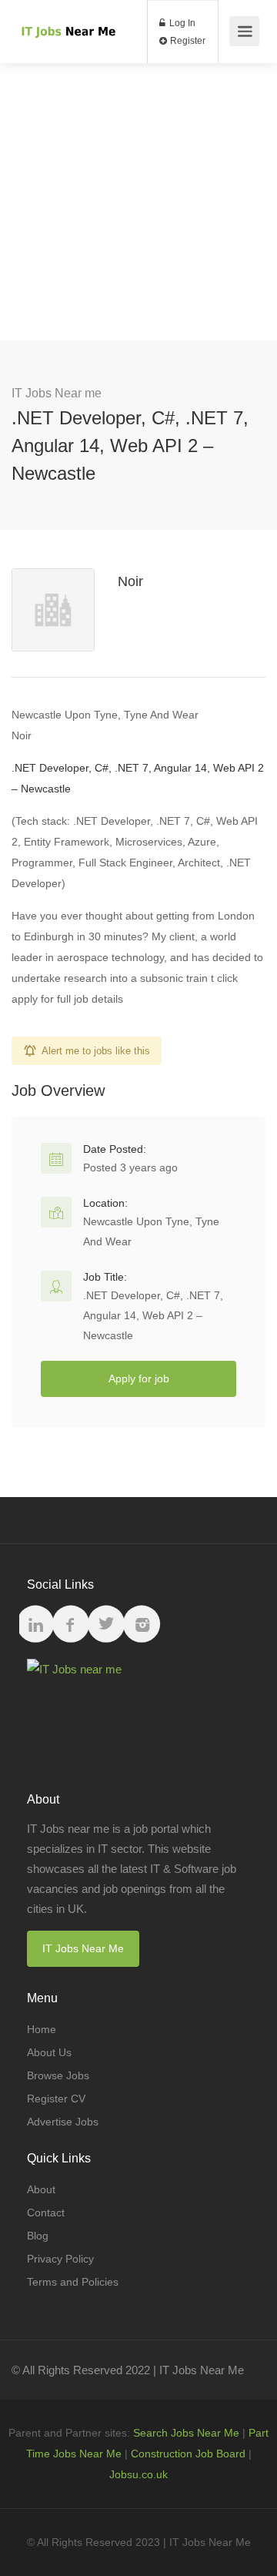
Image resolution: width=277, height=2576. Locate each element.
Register (187, 41)
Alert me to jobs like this (96, 1051)
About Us (49, 2052)
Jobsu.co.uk (138, 2474)
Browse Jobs (58, 2075)
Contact (46, 2213)
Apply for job (139, 1378)
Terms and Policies (73, 2282)
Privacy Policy (60, 2259)
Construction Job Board (188, 2454)
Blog (38, 2236)
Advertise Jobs (63, 2122)
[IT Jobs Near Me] (67, 13)
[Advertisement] (138, 202)
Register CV (56, 2099)
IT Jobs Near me (57, 393)
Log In (181, 23)
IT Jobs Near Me (83, 1948)
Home (42, 2029)
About (41, 2189)
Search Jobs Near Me (186, 2433)
